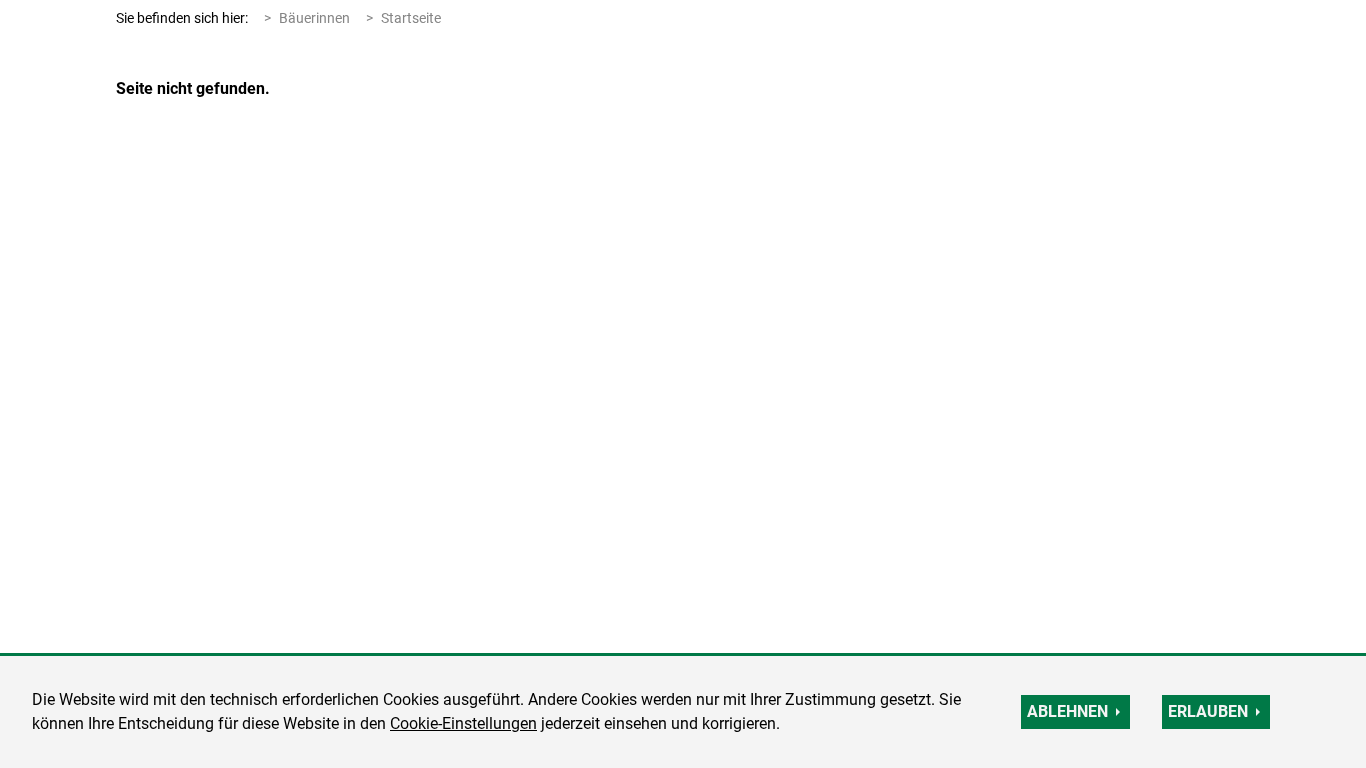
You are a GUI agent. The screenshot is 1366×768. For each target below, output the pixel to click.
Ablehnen (1067, 711)
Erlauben (1208, 711)
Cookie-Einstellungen (463, 723)
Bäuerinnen (314, 18)
